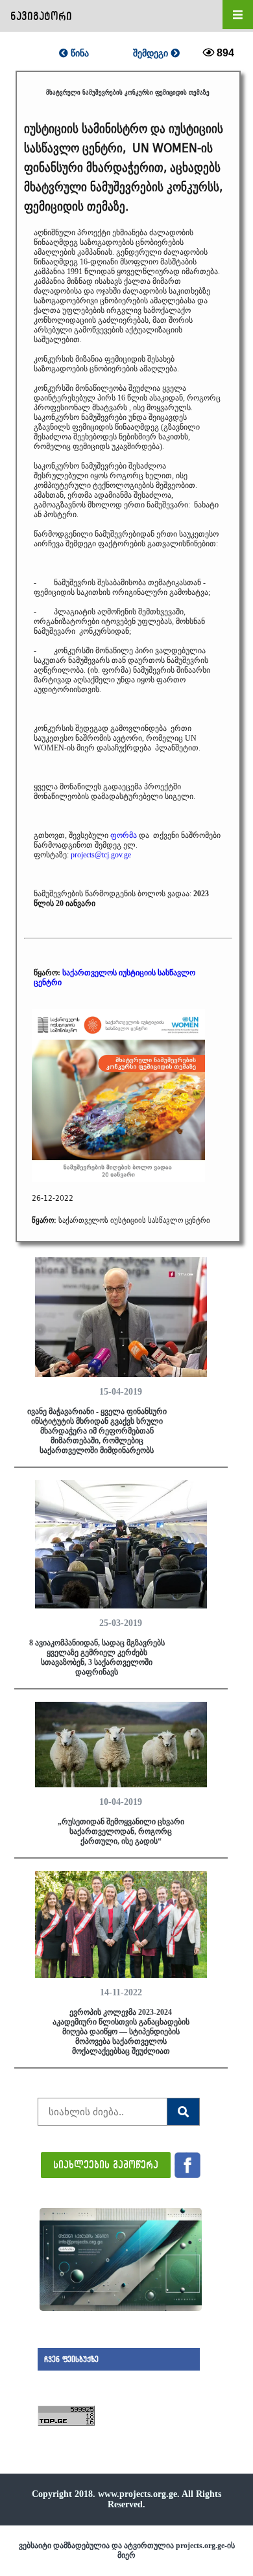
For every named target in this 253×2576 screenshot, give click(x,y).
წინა (78, 53)
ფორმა (124, 835)
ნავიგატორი (41, 16)
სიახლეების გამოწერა (106, 2164)
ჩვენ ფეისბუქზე (71, 2359)
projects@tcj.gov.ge (101, 855)
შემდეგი (152, 53)
